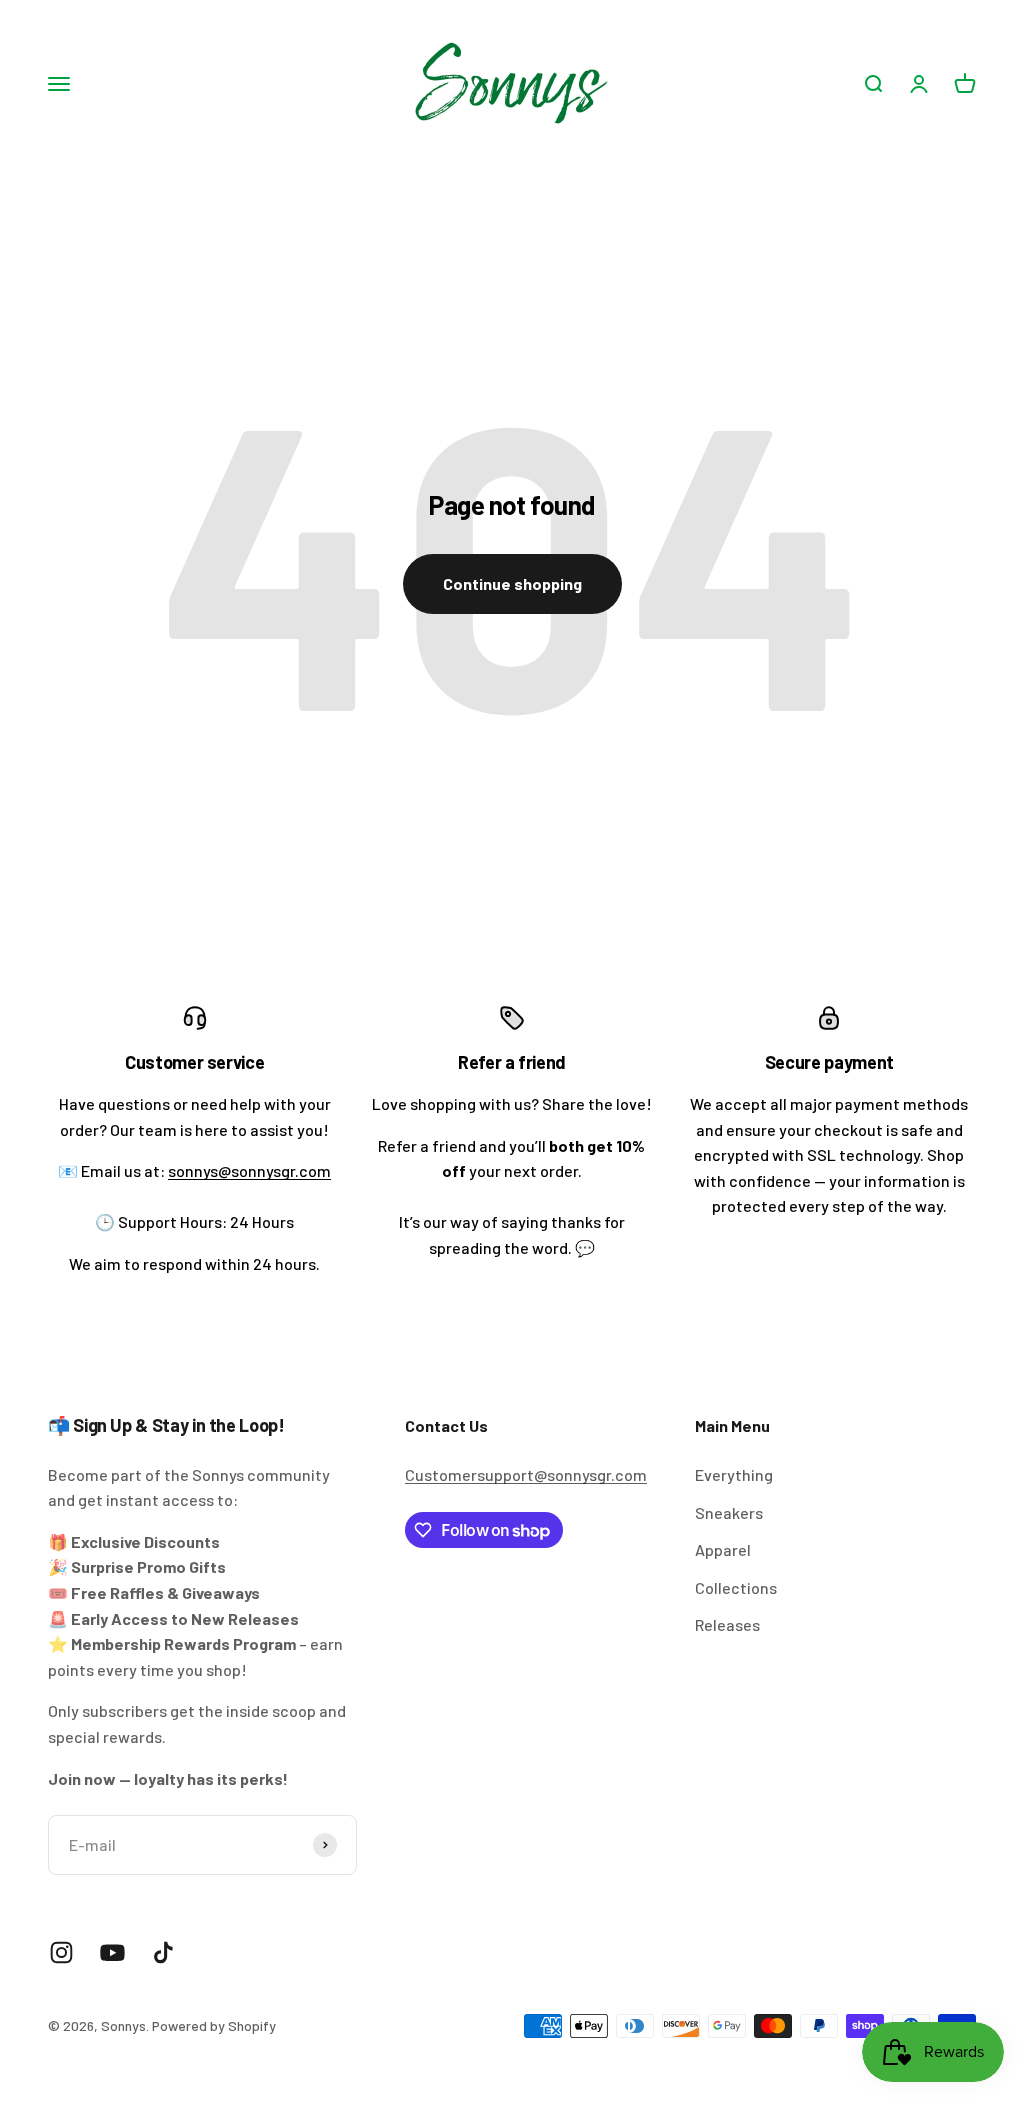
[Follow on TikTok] (163, 1952)
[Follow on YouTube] (112, 1952)
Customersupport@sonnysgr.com (526, 1474)
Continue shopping (512, 583)
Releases (727, 1624)
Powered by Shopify (214, 2025)
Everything (734, 1474)
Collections (736, 1587)
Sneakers (729, 1512)
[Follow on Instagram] (61, 1952)
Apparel (723, 1549)
